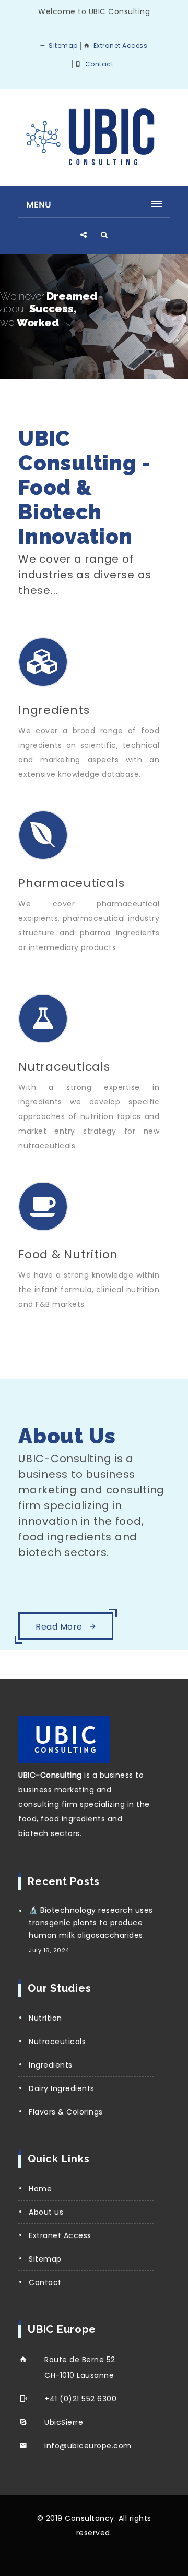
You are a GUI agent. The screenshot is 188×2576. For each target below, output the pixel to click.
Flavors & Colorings (66, 2112)
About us (46, 2212)
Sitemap (63, 46)
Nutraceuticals (57, 2042)
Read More (60, 1627)
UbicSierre (64, 2422)
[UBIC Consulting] (94, 137)
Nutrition (45, 2018)
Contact (99, 64)
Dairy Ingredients (62, 2088)
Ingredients (51, 2065)
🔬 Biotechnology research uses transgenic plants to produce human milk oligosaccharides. (91, 1923)
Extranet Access (121, 46)
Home (40, 2189)
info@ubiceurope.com (88, 2446)
